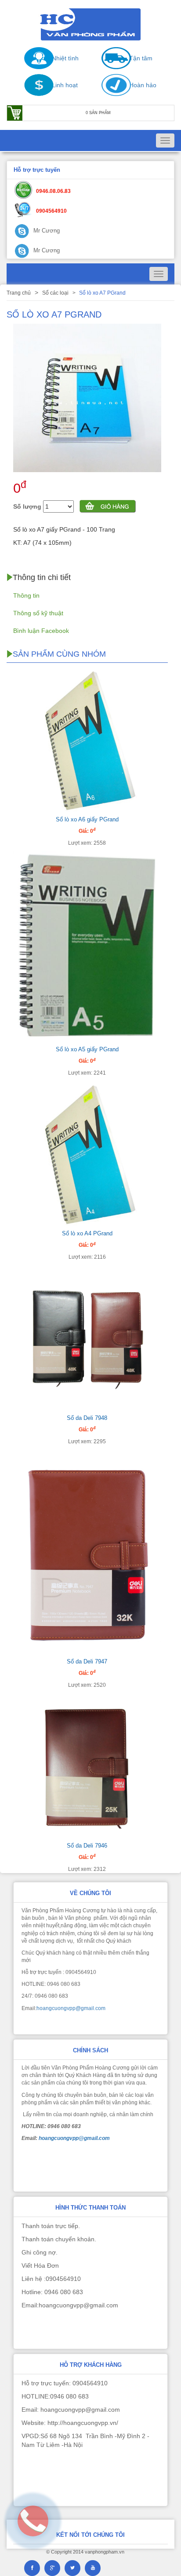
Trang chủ (19, 293)
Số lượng (27, 506)
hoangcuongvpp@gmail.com (71, 2008)
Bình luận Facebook (41, 631)
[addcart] (108, 507)
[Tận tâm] (112, 67)
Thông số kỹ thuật (38, 613)
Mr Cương (46, 231)
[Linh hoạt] (34, 94)
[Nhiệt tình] (34, 67)
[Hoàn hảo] (112, 94)
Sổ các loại (55, 293)
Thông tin (26, 595)
